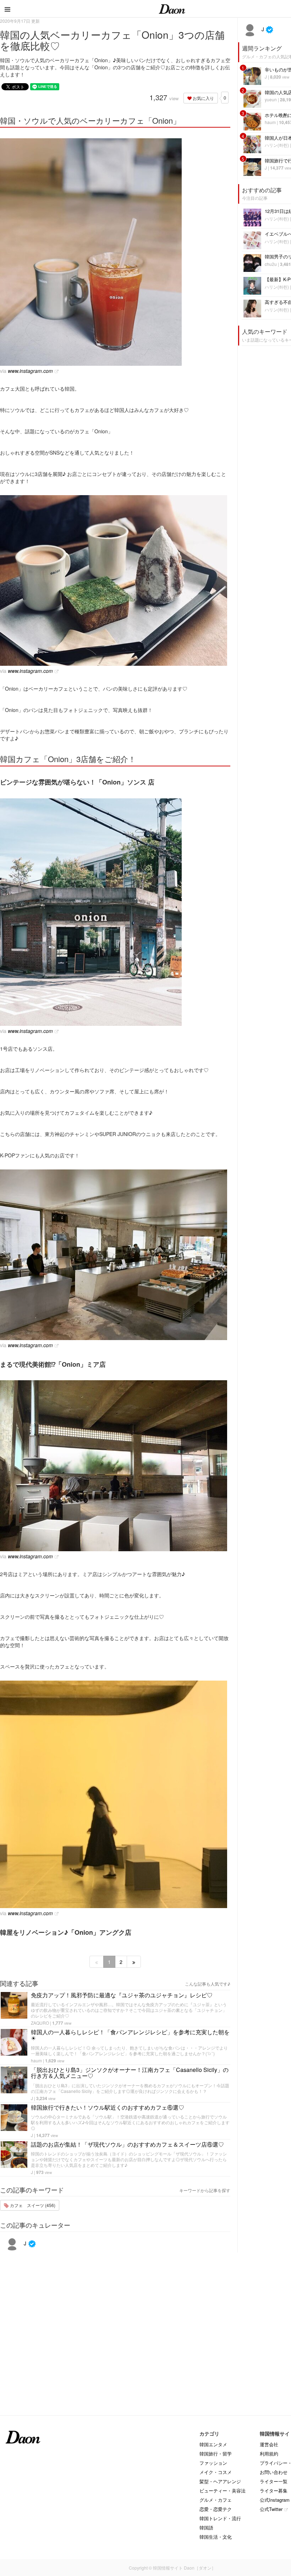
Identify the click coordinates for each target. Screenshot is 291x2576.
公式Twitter (271, 2509)
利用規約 (269, 2454)
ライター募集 (274, 2491)
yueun (271, 99)
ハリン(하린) (277, 145)
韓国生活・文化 (216, 2537)
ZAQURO (40, 2023)
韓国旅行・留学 (216, 2454)
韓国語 (206, 2527)
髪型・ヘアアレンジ (220, 2481)
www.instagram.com (30, 371)
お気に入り (203, 98)
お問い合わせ (274, 2472)
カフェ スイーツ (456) (32, 2205)
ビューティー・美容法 (223, 2491)
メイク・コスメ (216, 2472)
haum (36, 2060)
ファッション (213, 2463)
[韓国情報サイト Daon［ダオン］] (172, 9)
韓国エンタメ (213, 2444)
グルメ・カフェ (216, 2500)
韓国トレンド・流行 (220, 2518)
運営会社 (269, 2444)
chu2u (271, 264)
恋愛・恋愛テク (216, 2509)
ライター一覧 (274, 2481)
